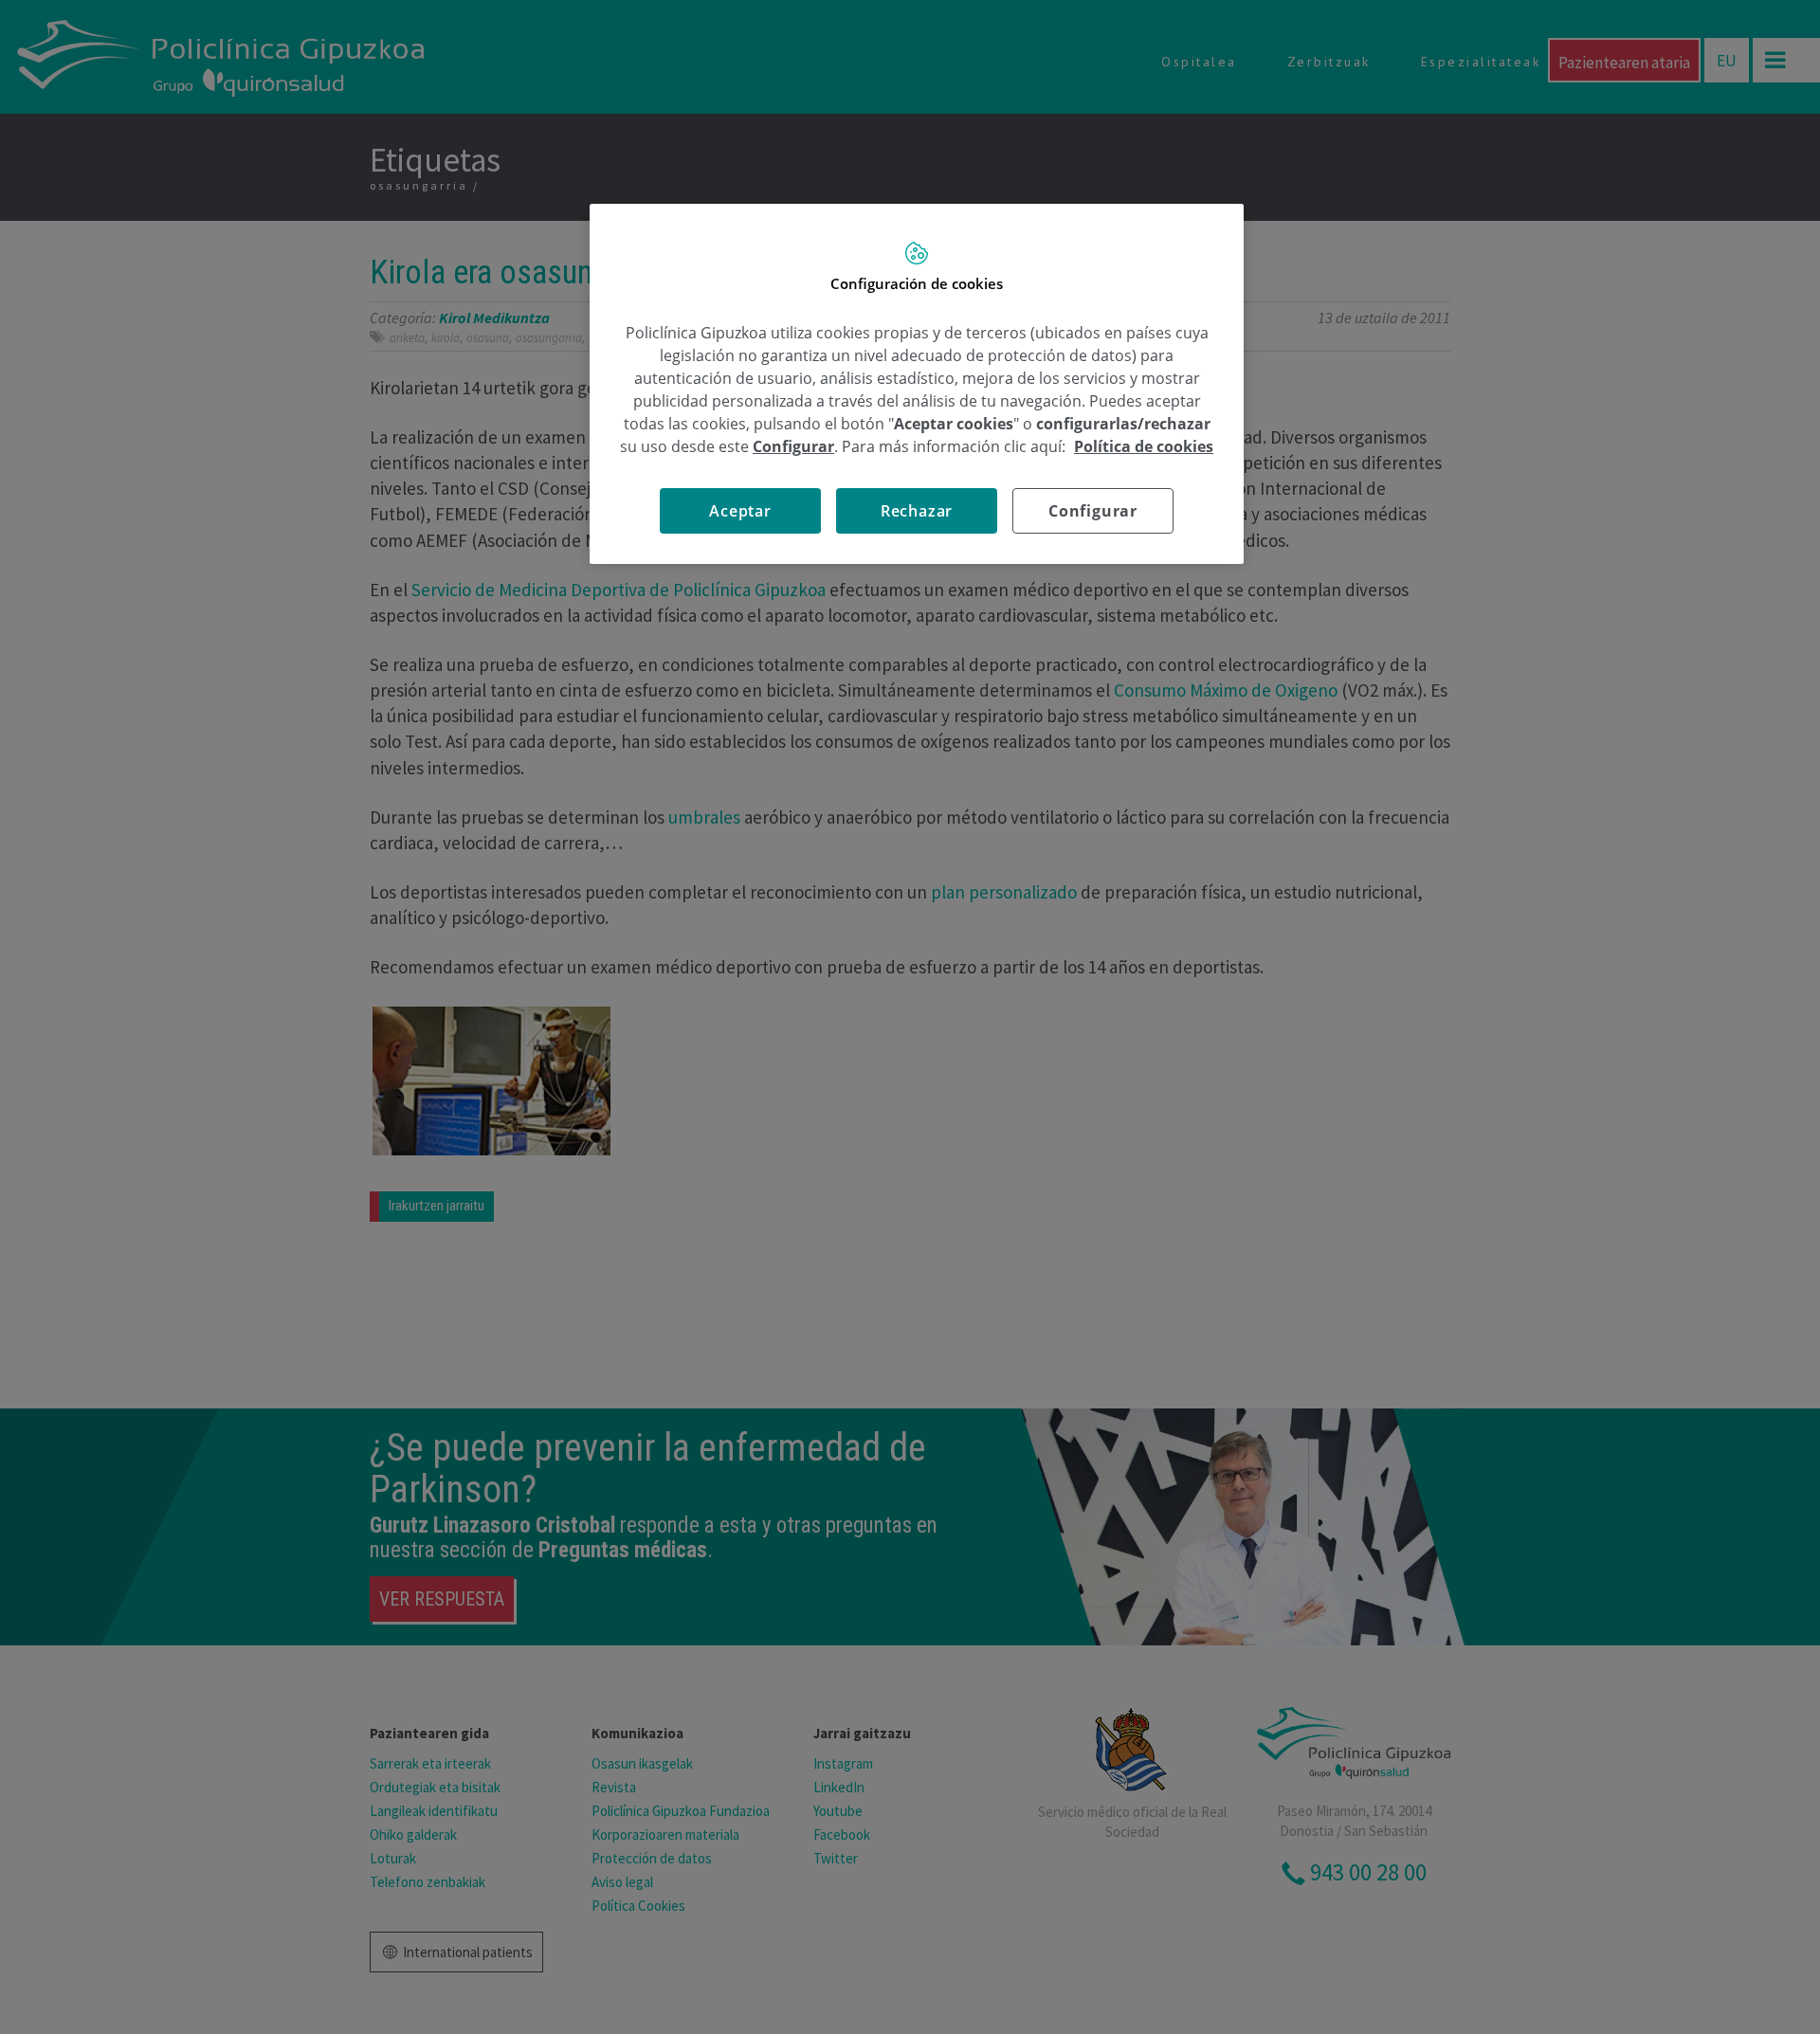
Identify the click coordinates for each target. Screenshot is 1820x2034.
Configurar (1093, 511)
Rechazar (917, 511)
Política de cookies (1144, 446)
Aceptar (740, 511)
